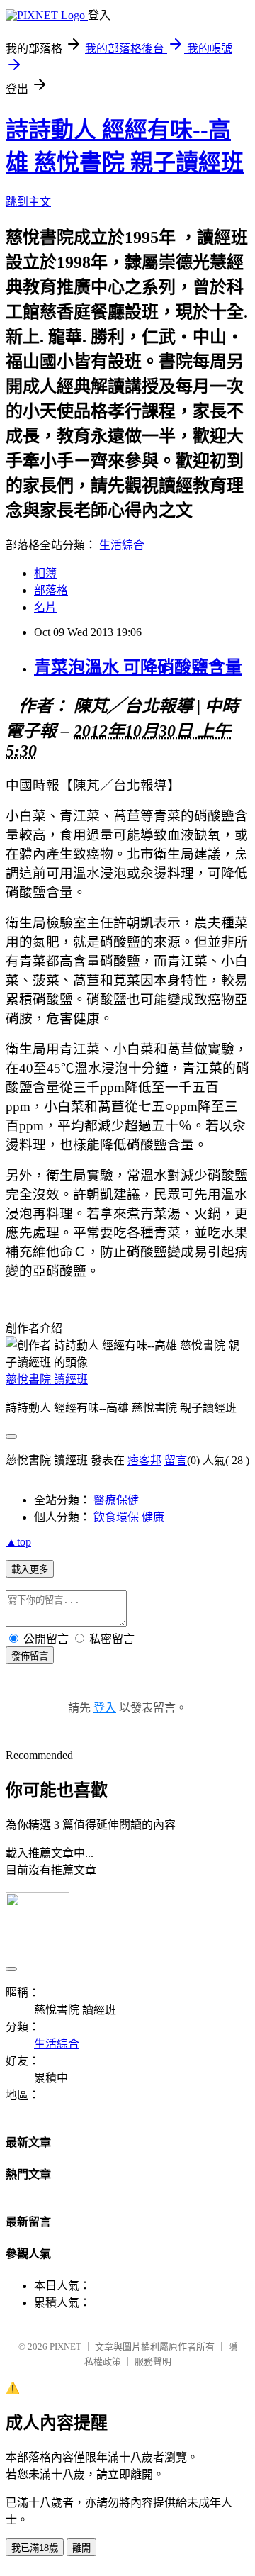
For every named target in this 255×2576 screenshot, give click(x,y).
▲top (18, 1542)
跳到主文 (28, 202)
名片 (45, 607)
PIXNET (66, 2347)
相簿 (45, 573)
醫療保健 (116, 1500)
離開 (81, 2548)
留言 (176, 1460)
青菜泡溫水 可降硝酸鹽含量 (138, 667)
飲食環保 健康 (129, 1517)
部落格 (51, 590)
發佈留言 (30, 1656)
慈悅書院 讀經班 (47, 1379)
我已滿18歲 (35, 2548)
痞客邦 (144, 1460)
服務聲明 (153, 2362)
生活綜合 (122, 545)
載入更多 (30, 1569)
